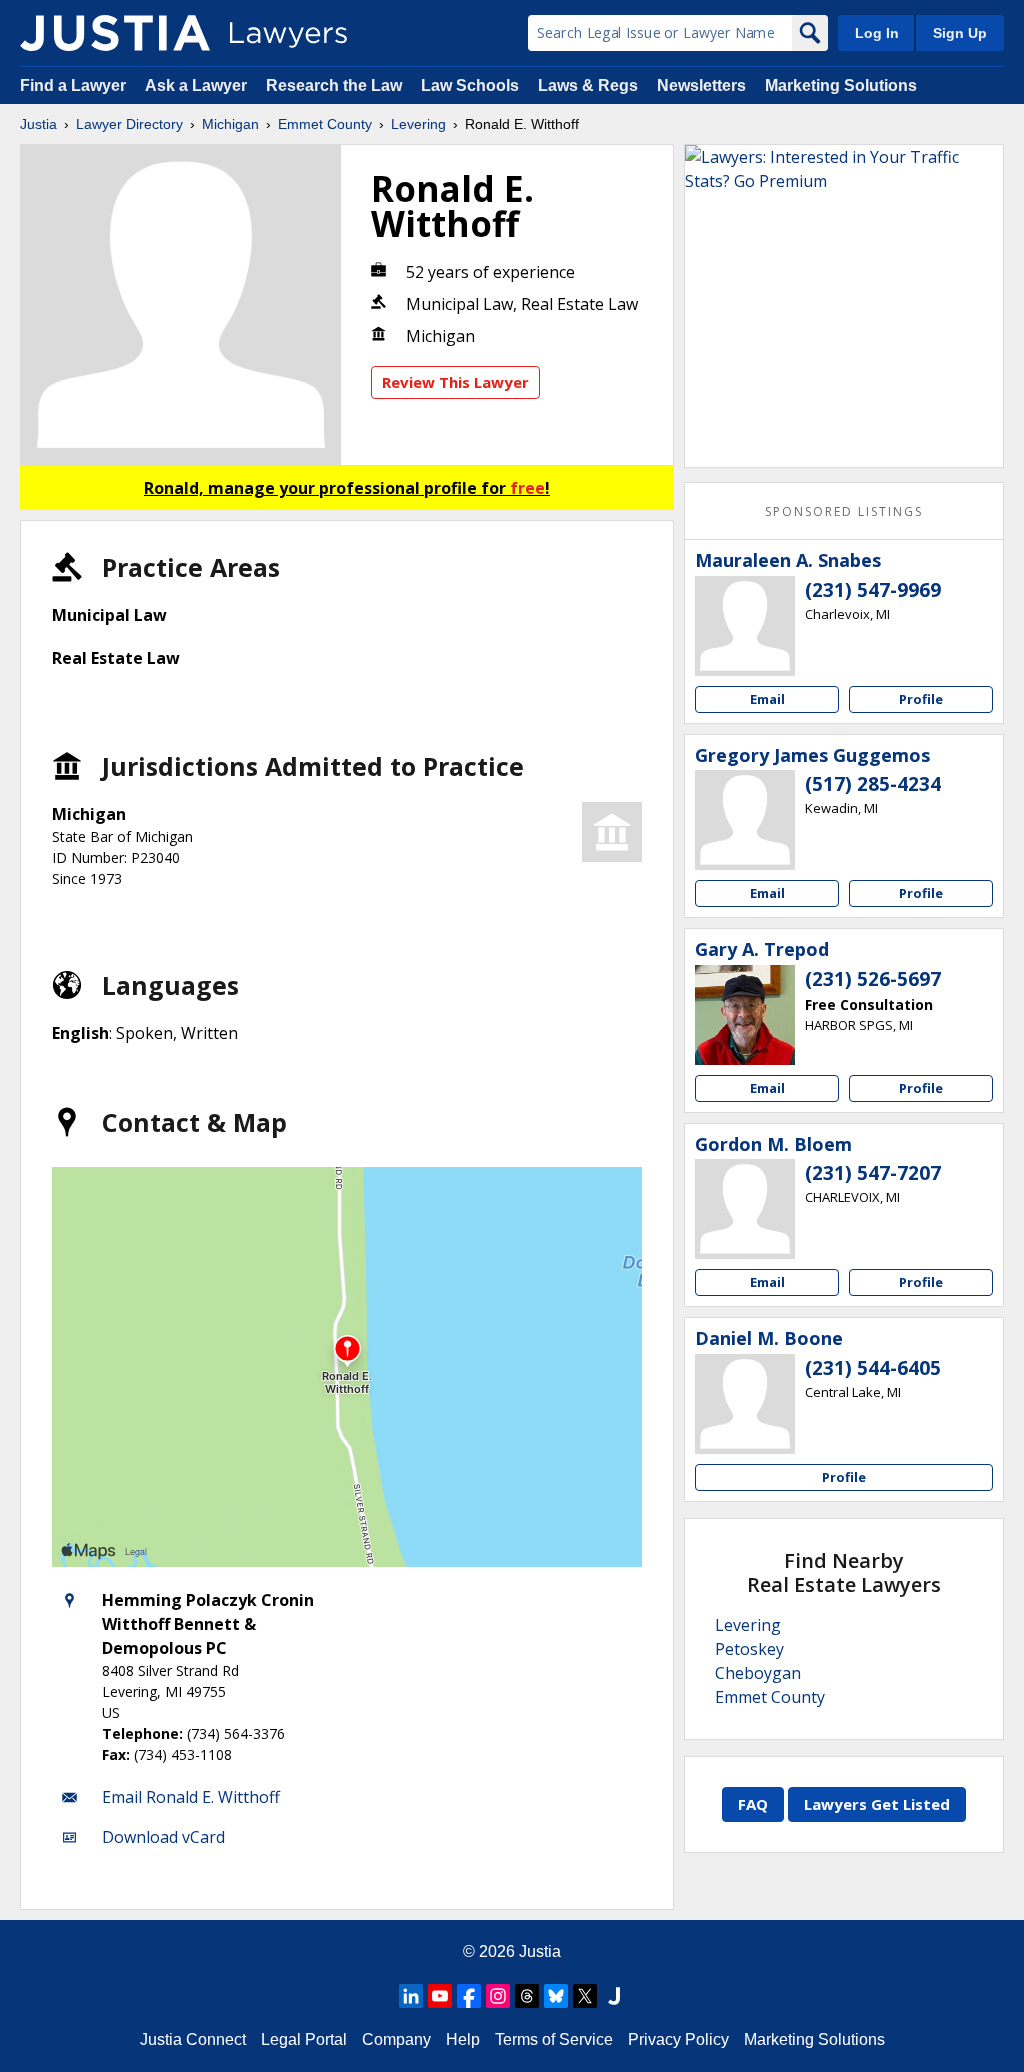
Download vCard (163, 1837)
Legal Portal (304, 2039)
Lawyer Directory (129, 124)
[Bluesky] (556, 1996)
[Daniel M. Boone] (745, 1404)
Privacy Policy (678, 2039)
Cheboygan (758, 1673)
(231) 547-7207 (873, 1173)
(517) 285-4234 (873, 784)
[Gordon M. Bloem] (745, 1209)
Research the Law (334, 85)
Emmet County (325, 124)
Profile (921, 699)
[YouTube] (440, 1996)
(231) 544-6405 (873, 1368)
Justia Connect (193, 2039)
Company (396, 2039)
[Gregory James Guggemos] (745, 820)
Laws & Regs (588, 85)
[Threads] (527, 1996)
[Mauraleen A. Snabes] (745, 626)
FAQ (753, 1804)
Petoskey (749, 1649)
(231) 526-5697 (873, 979)
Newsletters (701, 85)
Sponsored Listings (844, 511)
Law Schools (470, 85)
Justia (38, 124)
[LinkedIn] (411, 1996)
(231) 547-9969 (873, 590)
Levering (418, 124)
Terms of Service (554, 2039)
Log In (877, 33)
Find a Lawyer (73, 85)
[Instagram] (498, 1996)
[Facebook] (469, 1996)
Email (767, 699)
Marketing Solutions (841, 85)
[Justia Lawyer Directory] (115, 33)
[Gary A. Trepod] (745, 1015)
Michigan (230, 124)
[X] (585, 1996)
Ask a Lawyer (198, 85)
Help (463, 2039)
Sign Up (960, 33)
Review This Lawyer (455, 382)
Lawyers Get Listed (877, 1804)
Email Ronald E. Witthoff (191, 1797)
